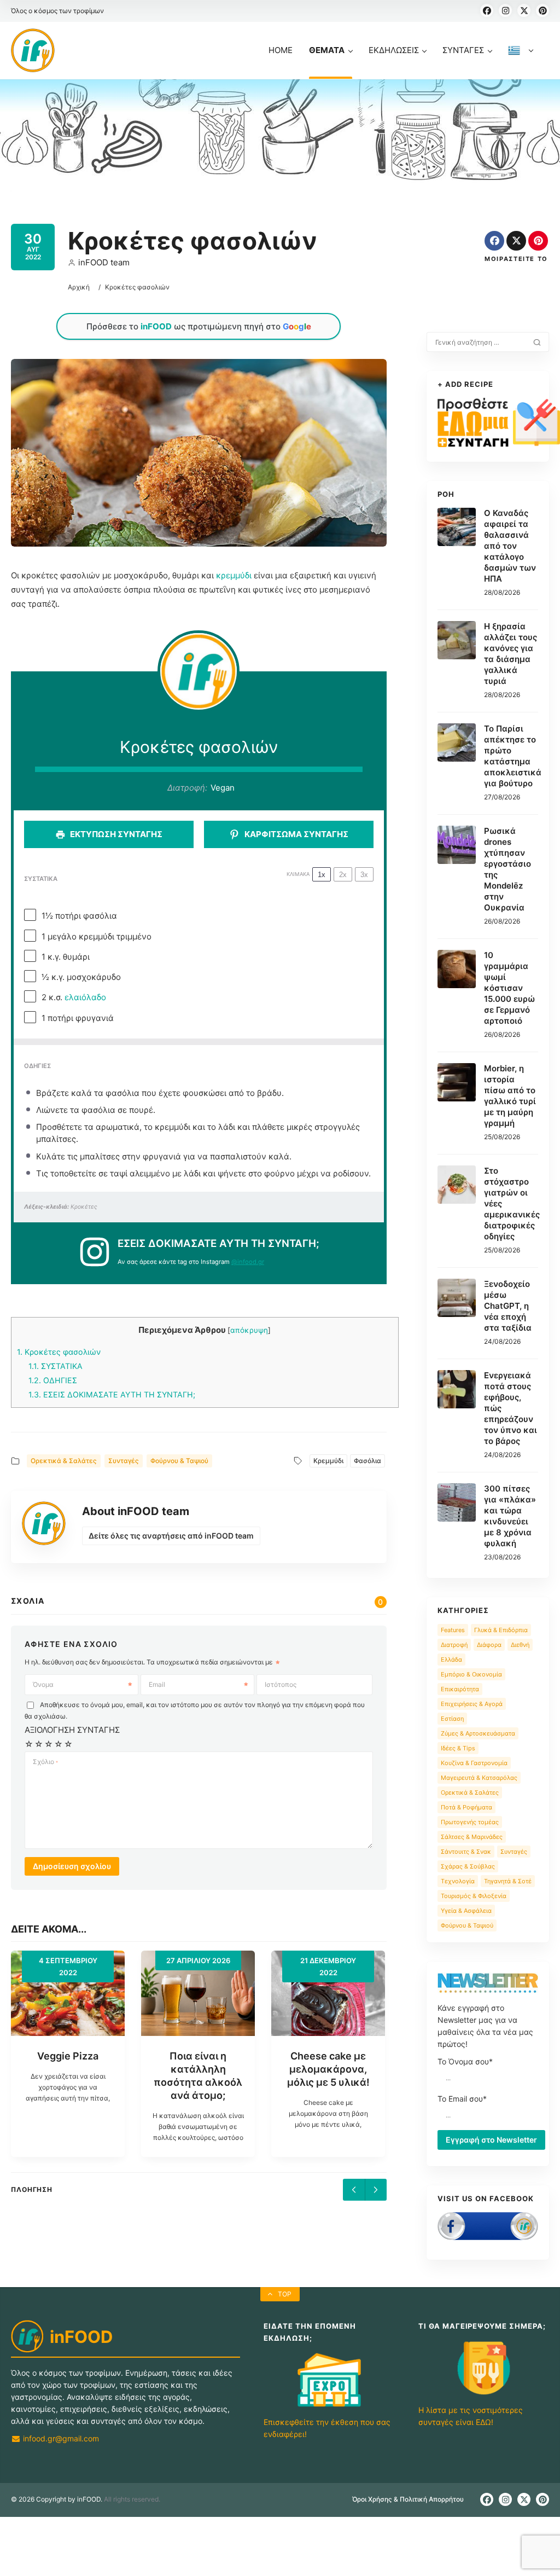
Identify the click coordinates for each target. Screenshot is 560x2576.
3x (364, 875)
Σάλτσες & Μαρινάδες (472, 1837)
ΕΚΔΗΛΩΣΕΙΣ (394, 50)
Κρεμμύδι (328, 1461)
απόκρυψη (249, 1330)
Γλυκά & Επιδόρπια (501, 1630)
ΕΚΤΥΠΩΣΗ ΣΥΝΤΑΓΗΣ (115, 834)
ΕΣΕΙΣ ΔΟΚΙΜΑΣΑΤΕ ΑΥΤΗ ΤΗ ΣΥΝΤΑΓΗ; (112, 1394)
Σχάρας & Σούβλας (468, 1866)
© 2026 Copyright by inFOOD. (57, 2499)
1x (322, 875)
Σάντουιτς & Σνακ (466, 1852)
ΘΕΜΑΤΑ (327, 50)
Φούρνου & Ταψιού (179, 1461)
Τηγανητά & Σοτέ (508, 1881)
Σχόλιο (45, 1762)
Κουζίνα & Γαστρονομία (474, 1763)
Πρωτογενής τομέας (470, 1822)
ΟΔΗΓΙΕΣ (53, 1380)
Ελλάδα (451, 1660)
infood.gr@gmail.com (60, 2438)
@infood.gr (248, 1262)
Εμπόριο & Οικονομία (471, 1674)
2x (343, 875)
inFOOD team (104, 262)
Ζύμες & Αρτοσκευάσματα (478, 1733)
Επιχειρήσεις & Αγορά (472, 1704)
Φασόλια (367, 1461)
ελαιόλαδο (85, 997)
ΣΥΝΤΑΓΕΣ (463, 50)
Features (453, 1630)
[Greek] (521, 62)
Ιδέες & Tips (458, 1748)
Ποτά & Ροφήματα (466, 1807)
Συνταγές (124, 1461)
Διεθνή (520, 1645)
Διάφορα (489, 1645)
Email (157, 1684)
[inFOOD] (33, 50)
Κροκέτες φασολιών (59, 1352)
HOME (281, 50)
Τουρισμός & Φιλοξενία (474, 1896)
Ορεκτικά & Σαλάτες (64, 1461)
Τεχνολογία (458, 1881)
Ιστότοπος (281, 1684)
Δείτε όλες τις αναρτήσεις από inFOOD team (171, 1536)
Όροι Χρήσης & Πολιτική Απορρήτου (408, 2499)
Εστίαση (452, 1719)
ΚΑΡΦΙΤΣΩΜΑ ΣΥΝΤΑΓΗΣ (296, 834)
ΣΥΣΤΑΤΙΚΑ (56, 1366)
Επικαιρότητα (460, 1689)
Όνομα (43, 1684)
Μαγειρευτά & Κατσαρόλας (479, 1778)
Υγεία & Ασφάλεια (466, 1911)
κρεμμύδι (234, 575)
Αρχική (79, 287)
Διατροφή (454, 1645)
